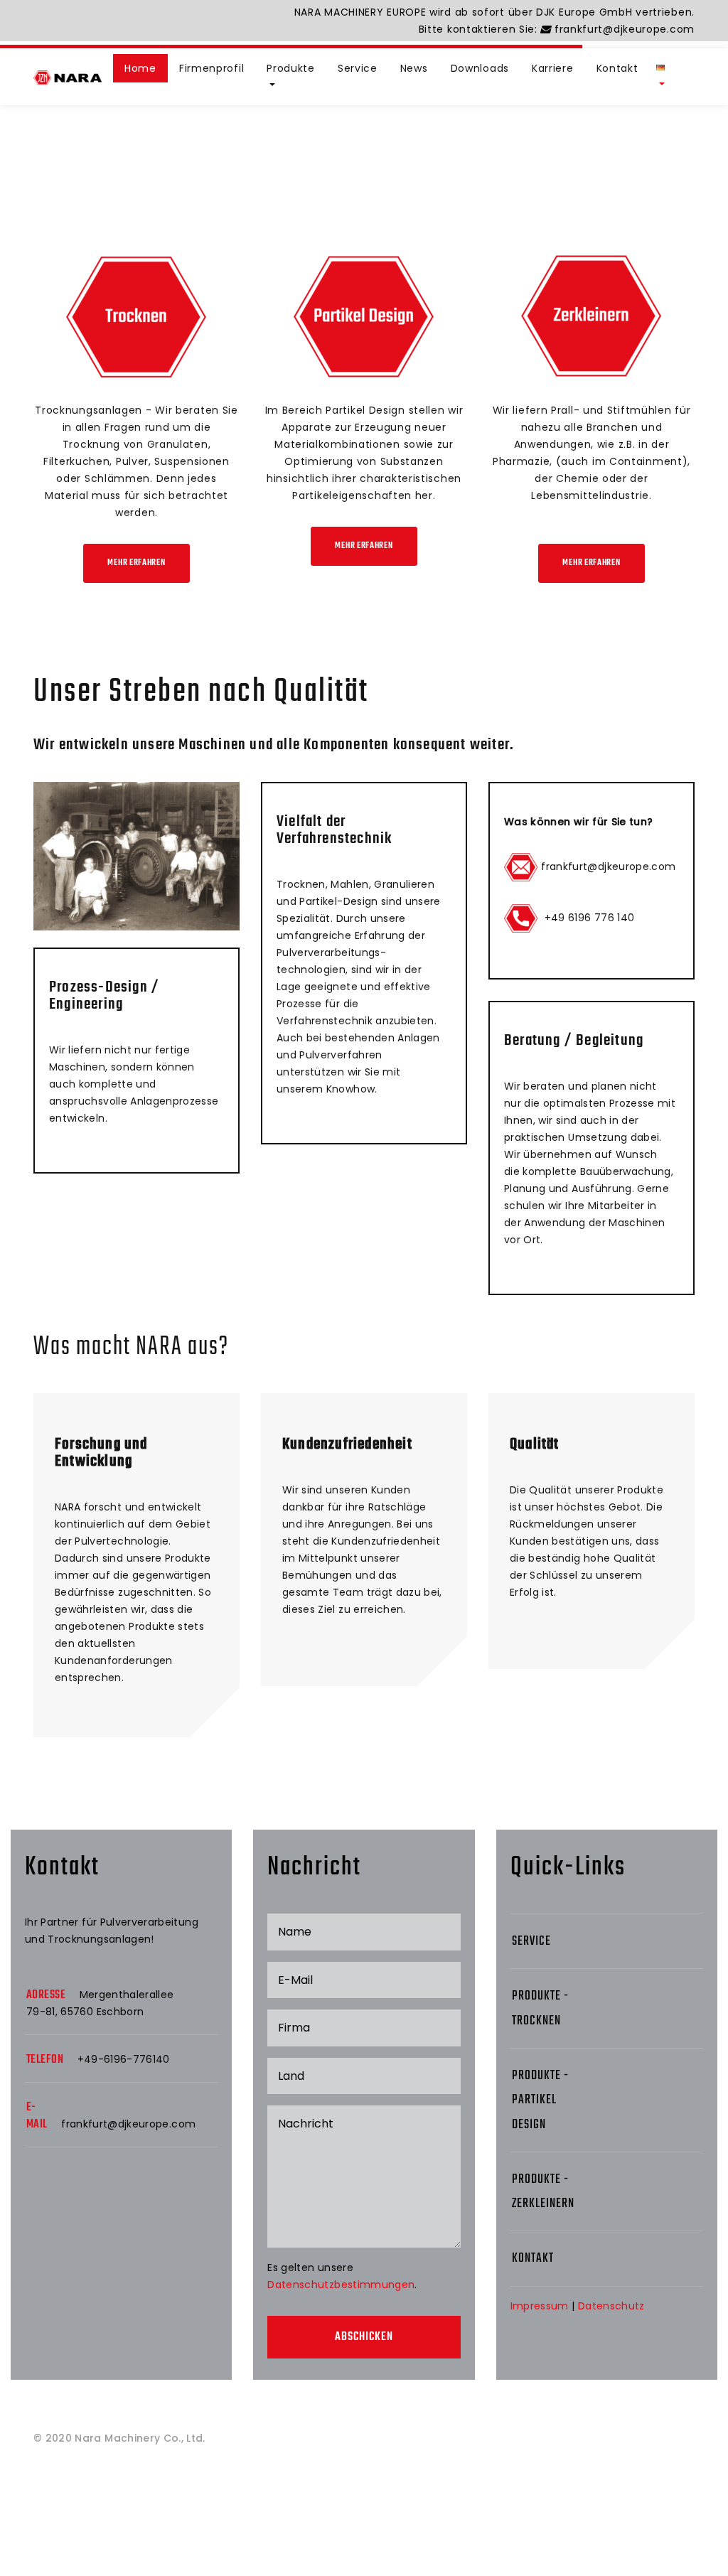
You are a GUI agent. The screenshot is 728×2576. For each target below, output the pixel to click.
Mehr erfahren (136, 563)
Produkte (291, 68)
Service (358, 68)
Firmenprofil (212, 68)
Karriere (553, 68)
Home (140, 68)
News (414, 68)
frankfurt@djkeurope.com (623, 29)
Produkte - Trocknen (540, 2008)
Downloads (480, 68)
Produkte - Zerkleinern (543, 2192)
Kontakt (617, 68)
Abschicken (364, 2337)
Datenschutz (611, 2306)
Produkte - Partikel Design (540, 2100)
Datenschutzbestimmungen (341, 2285)
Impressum (540, 2306)
